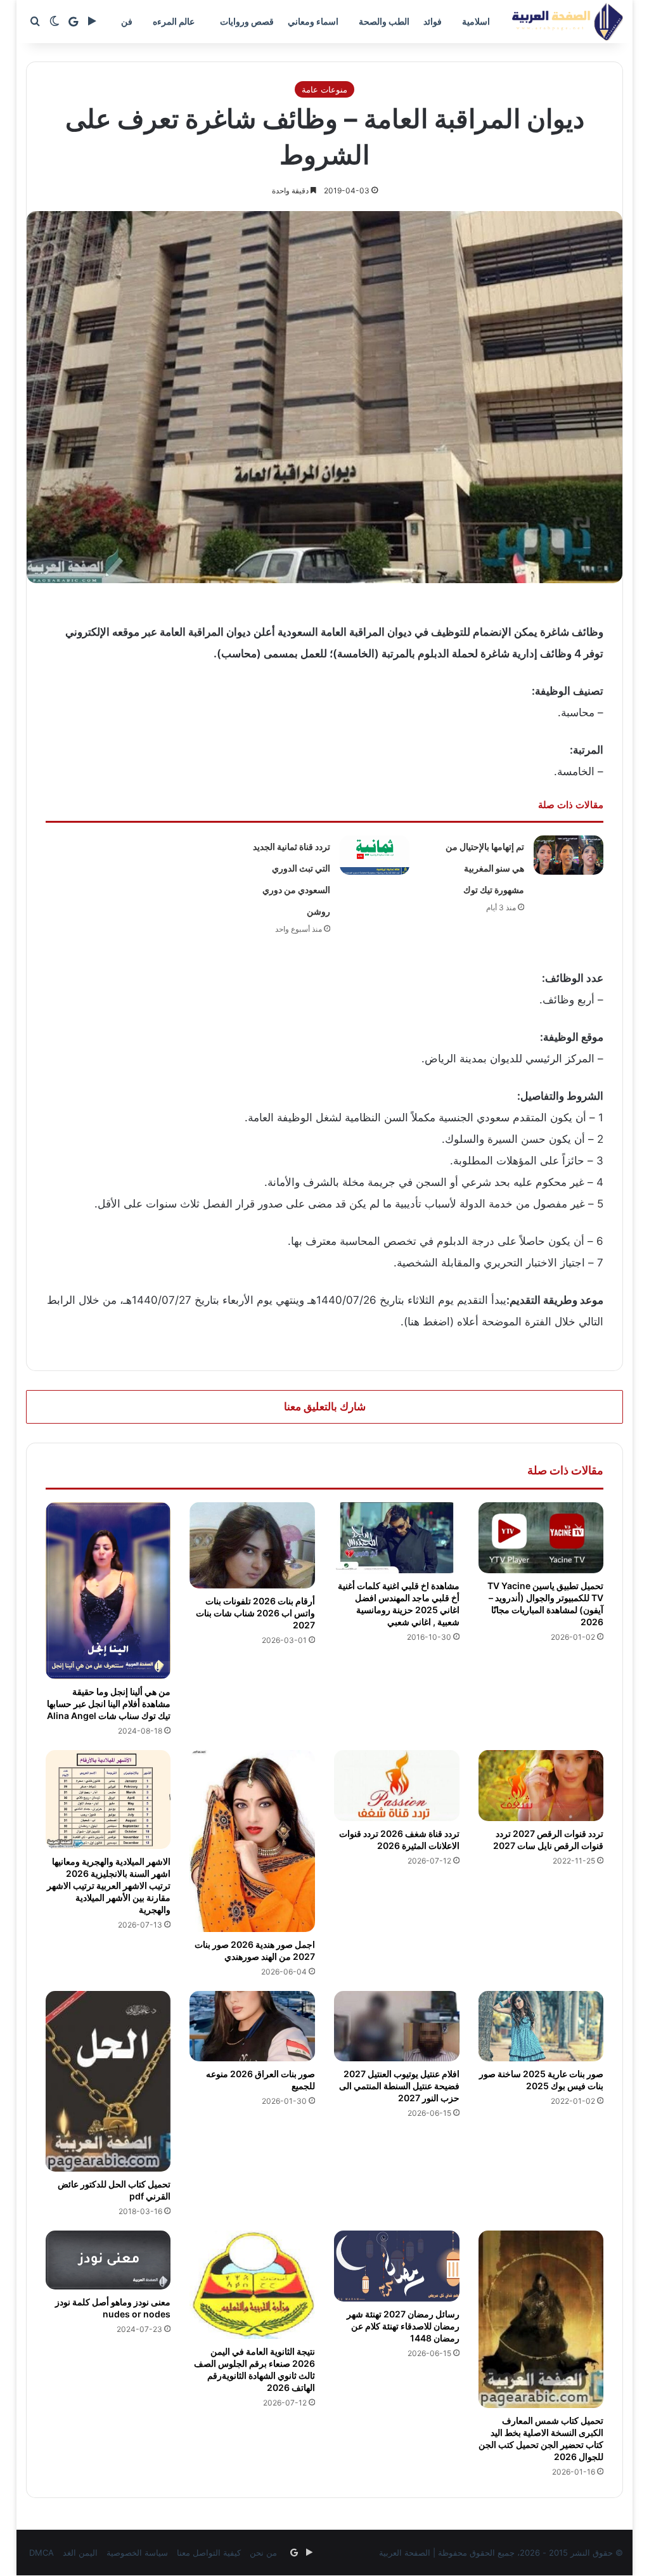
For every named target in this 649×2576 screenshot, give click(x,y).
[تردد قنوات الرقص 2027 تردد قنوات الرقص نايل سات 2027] (541, 1786)
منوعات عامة (324, 89)
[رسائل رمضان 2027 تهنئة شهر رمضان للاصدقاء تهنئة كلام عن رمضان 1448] (397, 2266)
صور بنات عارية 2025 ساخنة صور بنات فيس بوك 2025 (541, 2080)
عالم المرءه (174, 21)
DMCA (42, 2553)
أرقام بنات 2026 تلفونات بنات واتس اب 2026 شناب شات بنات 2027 (255, 1613)
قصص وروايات (247, 21)
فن (127, 21)
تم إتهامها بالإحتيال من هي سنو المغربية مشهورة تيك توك (485, 868)
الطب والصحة (384, 21)
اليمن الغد (80, 2553)
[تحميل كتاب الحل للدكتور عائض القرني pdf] (108, 2082)
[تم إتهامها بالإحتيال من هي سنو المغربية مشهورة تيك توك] (569, 855)
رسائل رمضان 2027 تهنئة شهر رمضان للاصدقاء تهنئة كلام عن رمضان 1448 (403, 2326)
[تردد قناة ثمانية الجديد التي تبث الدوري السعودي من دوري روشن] (375, 855)
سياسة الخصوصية (137, 2553)
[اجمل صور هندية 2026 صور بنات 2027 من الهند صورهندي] (252, 1841)
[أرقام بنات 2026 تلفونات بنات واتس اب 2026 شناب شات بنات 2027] (252, 1545)
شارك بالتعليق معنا (325, 1407)
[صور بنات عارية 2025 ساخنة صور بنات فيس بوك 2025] (541, 2026)
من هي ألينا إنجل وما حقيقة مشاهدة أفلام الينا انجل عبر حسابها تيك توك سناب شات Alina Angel (109, 1703)
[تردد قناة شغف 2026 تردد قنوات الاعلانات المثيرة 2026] (397, 1786)
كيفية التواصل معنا (209, 2553)
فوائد (433, 21)
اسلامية (476, 21)
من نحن (263, 2553)
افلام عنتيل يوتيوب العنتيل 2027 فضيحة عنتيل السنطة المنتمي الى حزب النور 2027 (399, 2086)
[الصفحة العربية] (568, 22)
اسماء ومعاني (313, 21)
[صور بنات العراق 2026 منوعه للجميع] (252, 2026)
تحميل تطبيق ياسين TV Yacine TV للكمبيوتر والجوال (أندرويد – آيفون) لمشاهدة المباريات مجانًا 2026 (545, 1604)
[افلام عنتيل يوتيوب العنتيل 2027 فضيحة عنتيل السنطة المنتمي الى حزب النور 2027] (397, 2026)
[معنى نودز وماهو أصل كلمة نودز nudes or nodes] (108, 2260)
